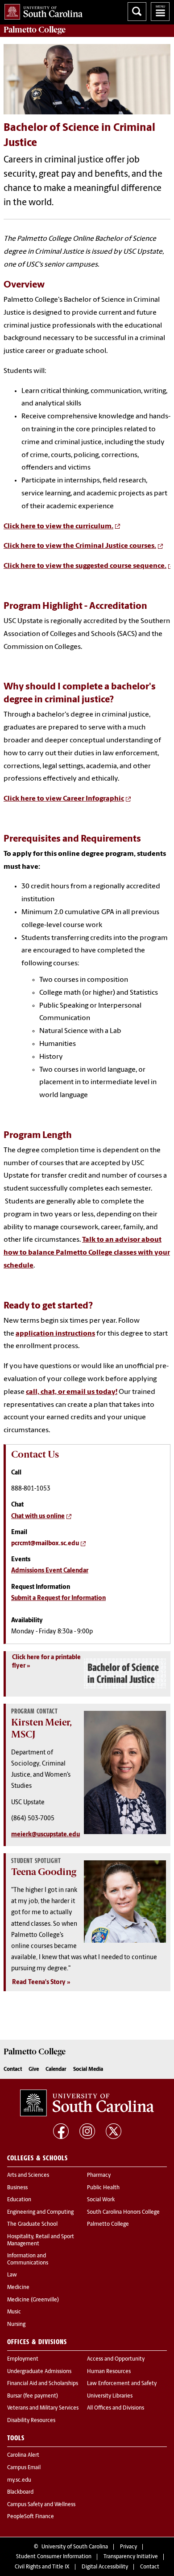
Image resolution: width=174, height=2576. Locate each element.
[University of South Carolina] (87, 2103)
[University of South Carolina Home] (41, 10)
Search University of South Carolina (137, 12)
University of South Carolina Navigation (160, 12)
